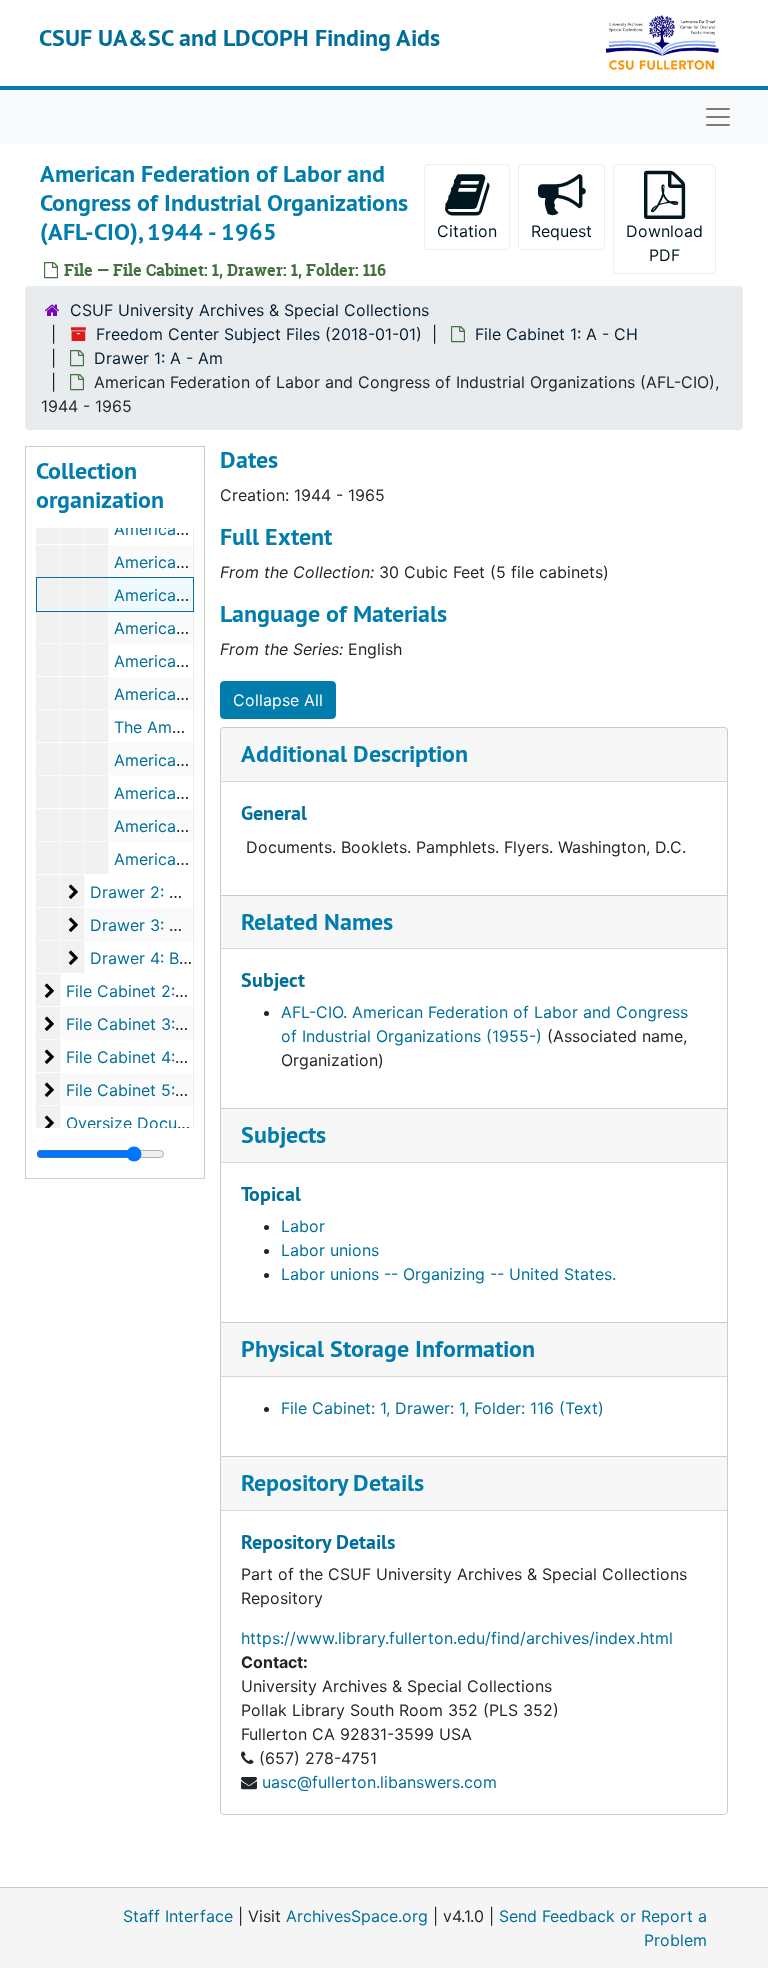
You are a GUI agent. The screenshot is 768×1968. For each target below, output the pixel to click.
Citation (467, 231)
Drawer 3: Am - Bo (160, 925)
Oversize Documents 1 (150, 1123)
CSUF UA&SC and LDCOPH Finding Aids (239, 37)
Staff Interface (178, 1916)
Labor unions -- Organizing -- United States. (448, 1274)
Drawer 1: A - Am (158, 358)
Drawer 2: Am (142, 892)
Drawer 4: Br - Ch (156, 958)
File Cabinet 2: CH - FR (153, 991)
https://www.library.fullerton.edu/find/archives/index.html (457, 1638)
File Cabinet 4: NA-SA (148, 1057)
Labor (303, 1226)
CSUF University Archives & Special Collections (249, 310)
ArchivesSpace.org (357, 1916)
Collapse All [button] (278, 700)
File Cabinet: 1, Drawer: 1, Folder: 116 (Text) (442, 1408)
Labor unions (330, 1250)
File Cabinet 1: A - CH (556, 334)
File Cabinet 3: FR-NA (147, 1024)
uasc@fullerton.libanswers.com (379, 1782)
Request (561, 231)
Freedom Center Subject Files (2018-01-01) (259, 334)
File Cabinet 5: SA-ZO (147, 1090)
